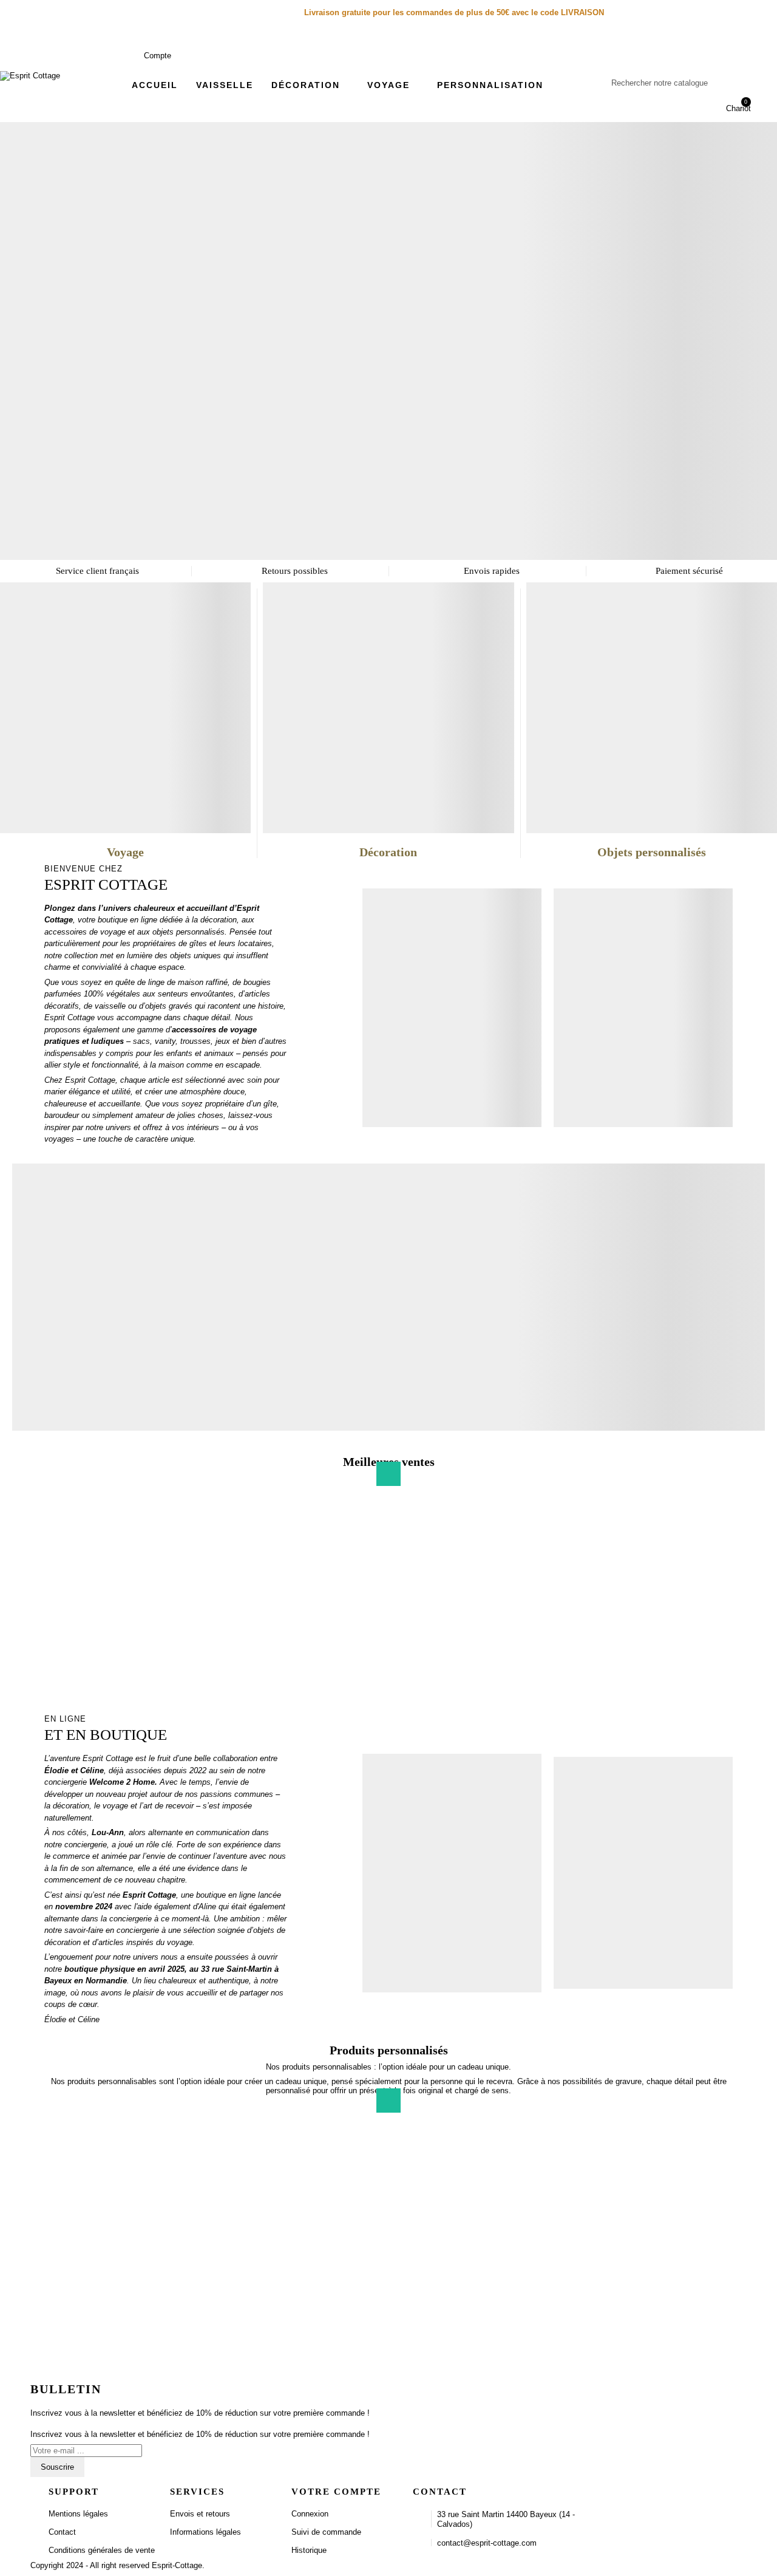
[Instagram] (662, 2493)
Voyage (125, 852)
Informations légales (205, 2532)
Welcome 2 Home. (124, 1782)
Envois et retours (200, 2514)
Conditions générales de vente (102, 2550)
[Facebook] (641, 2493)
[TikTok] (682, 2493)
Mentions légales (78, 2514)
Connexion (310, 2514)
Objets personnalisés (652, 852)
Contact (62, 2532)
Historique (309, 2550)
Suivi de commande (326, 2532)
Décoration (388, 852)
